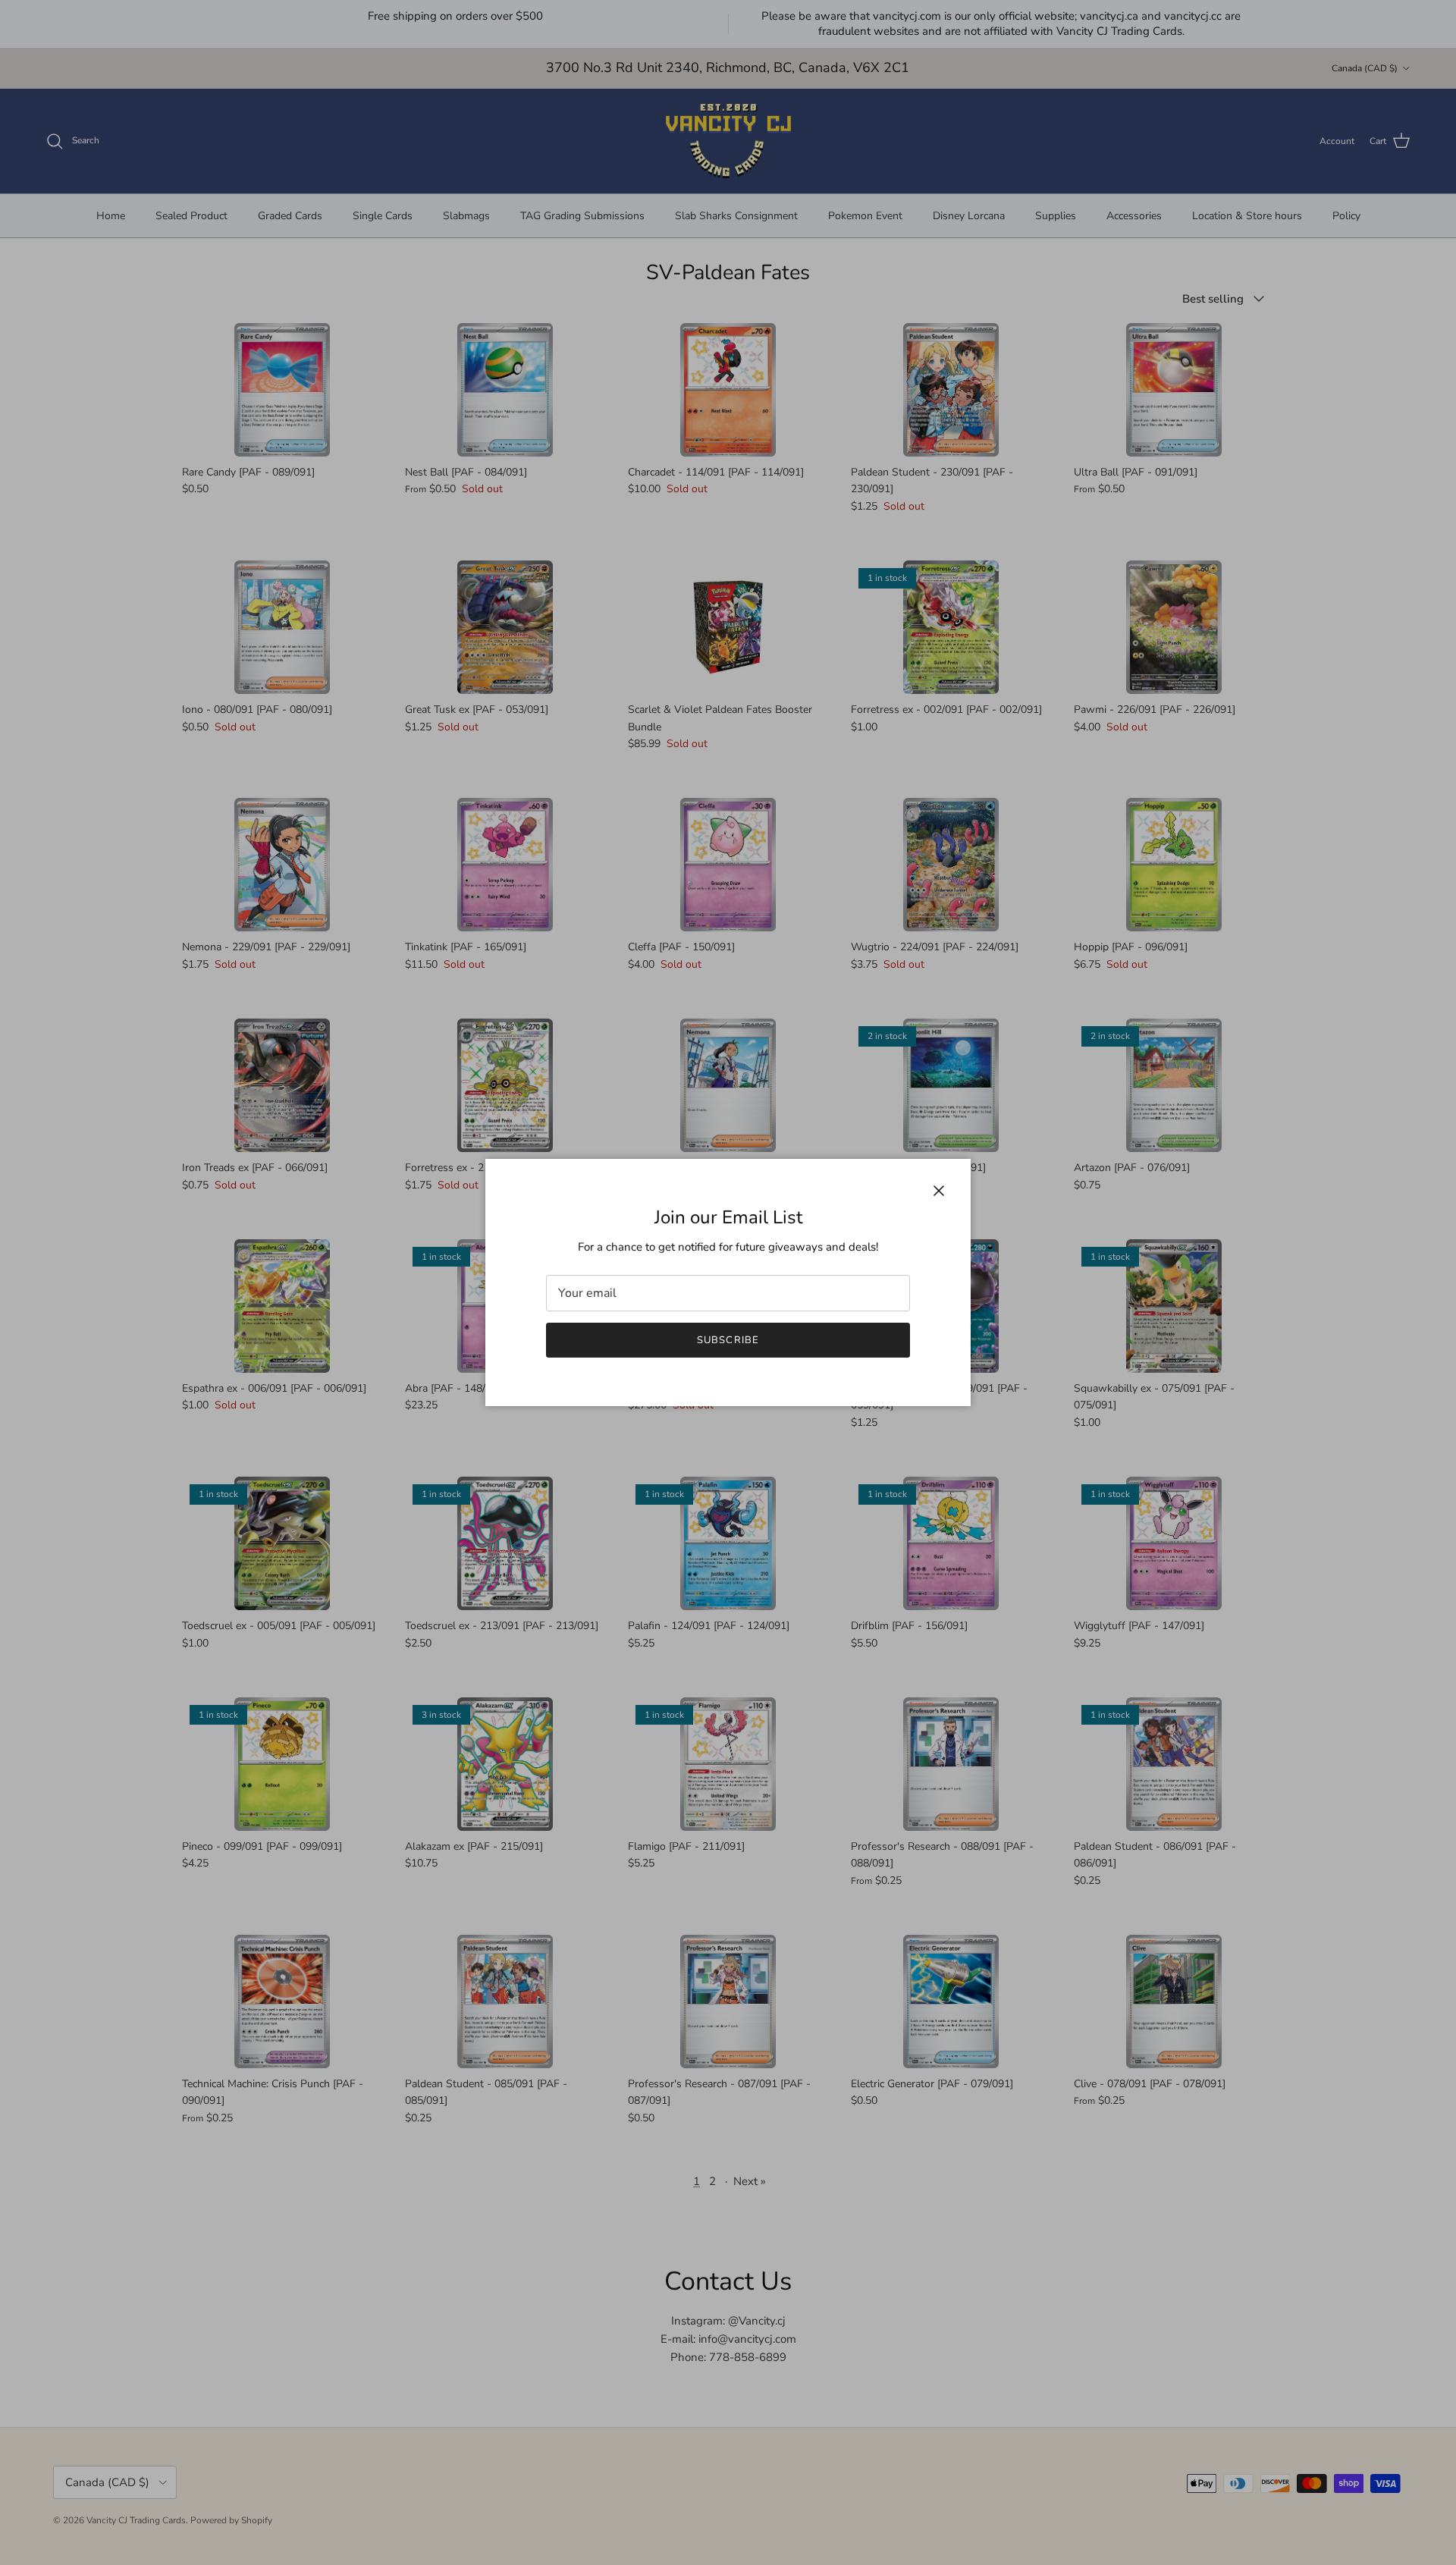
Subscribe (728, 1340)
